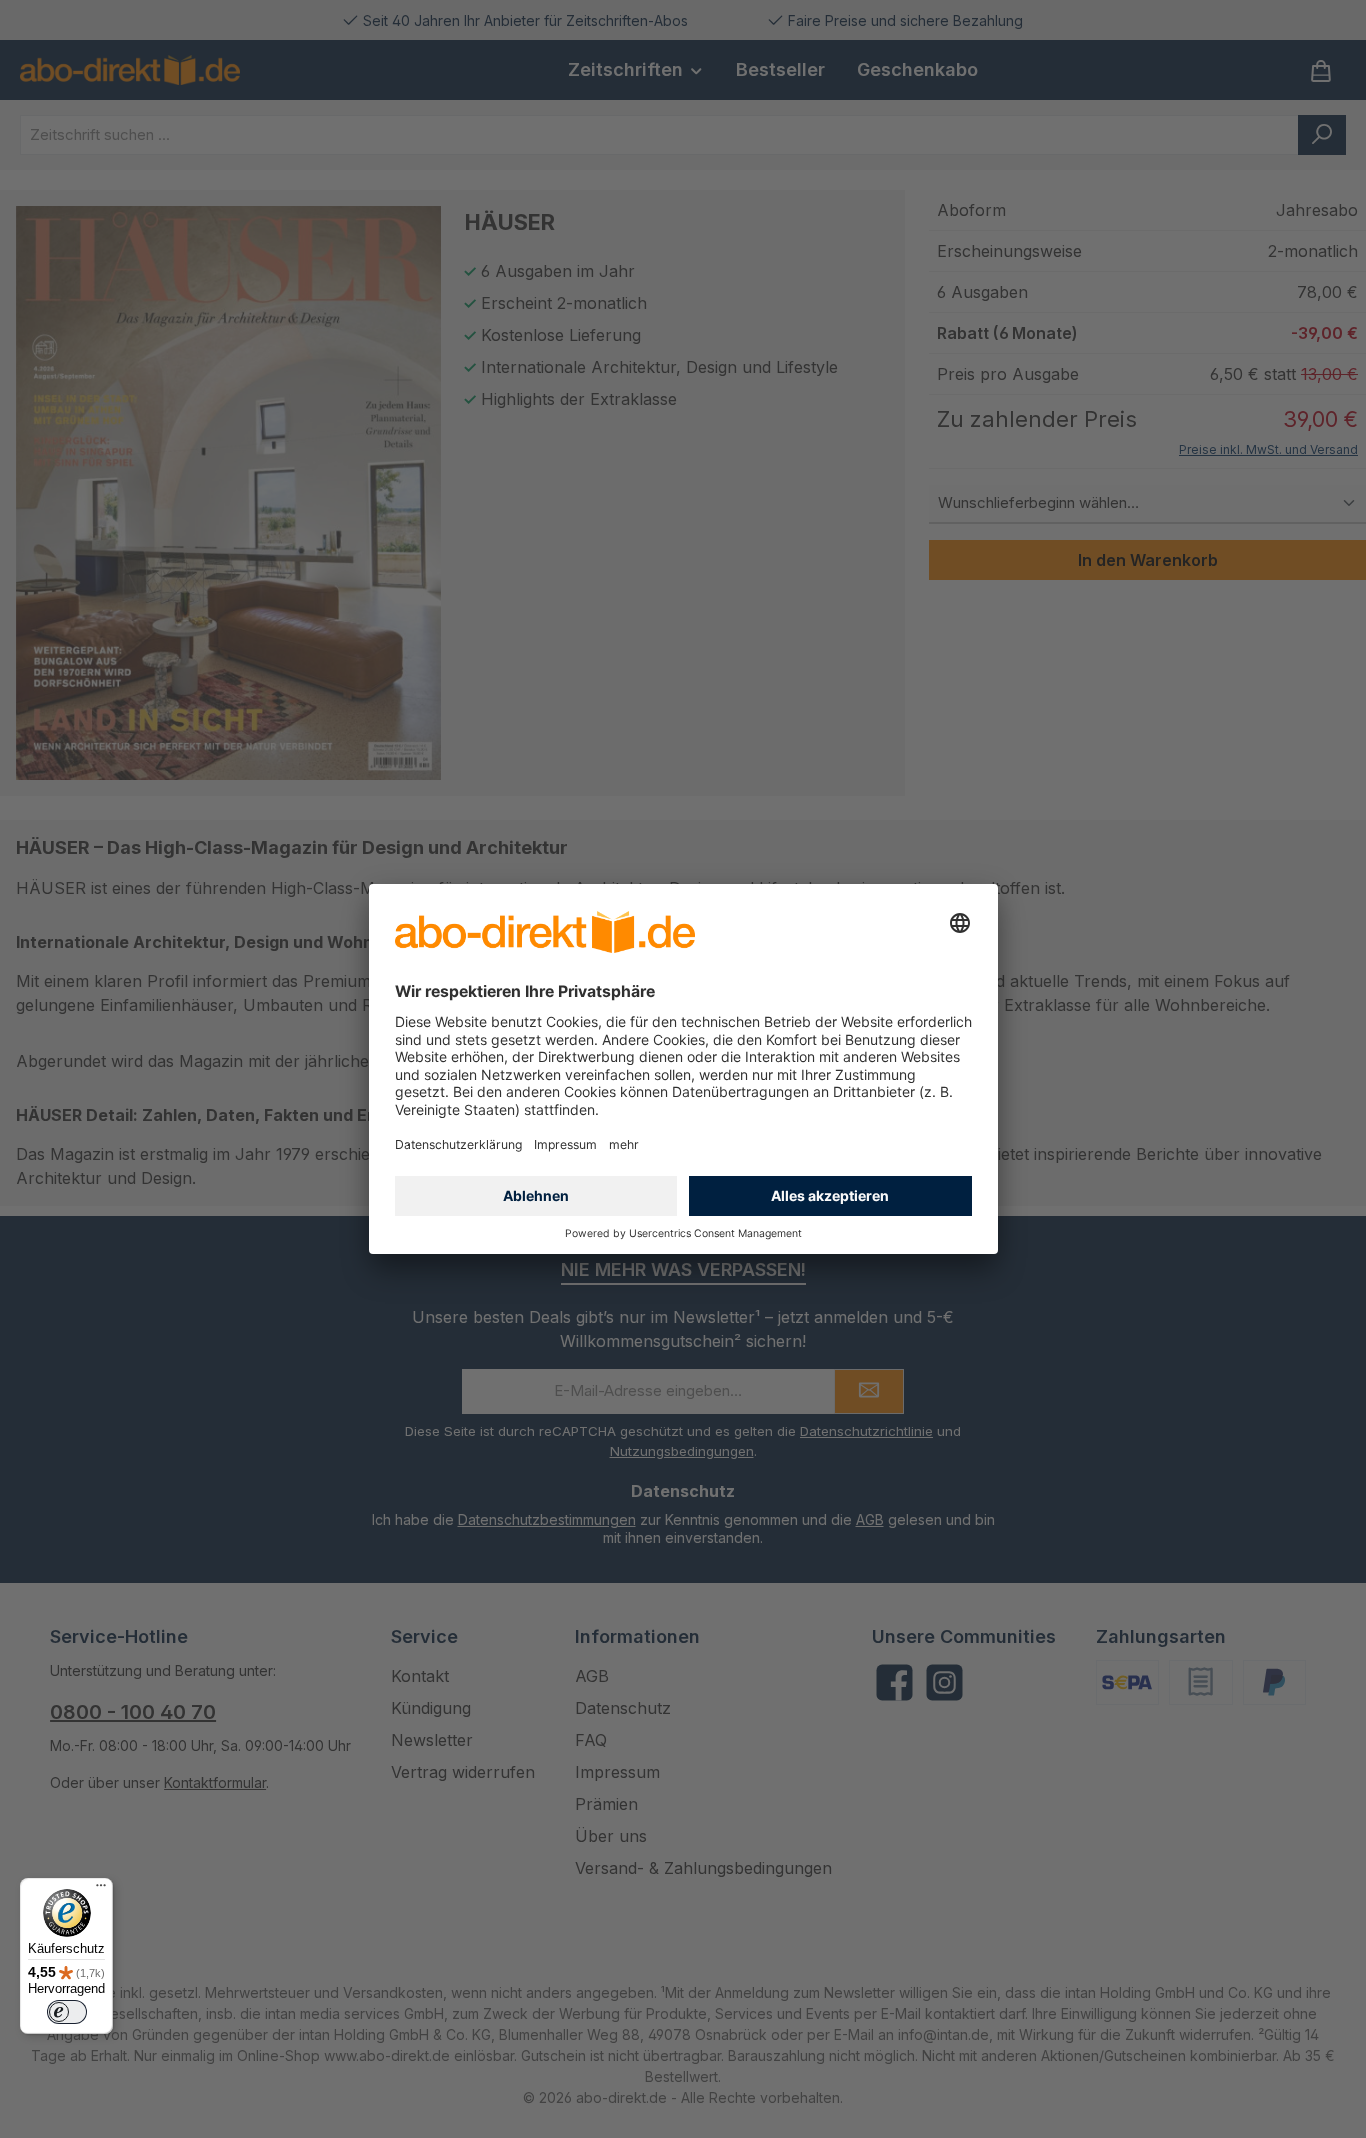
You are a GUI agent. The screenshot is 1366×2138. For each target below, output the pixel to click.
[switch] (67, 2012)
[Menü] (101, 1890)
